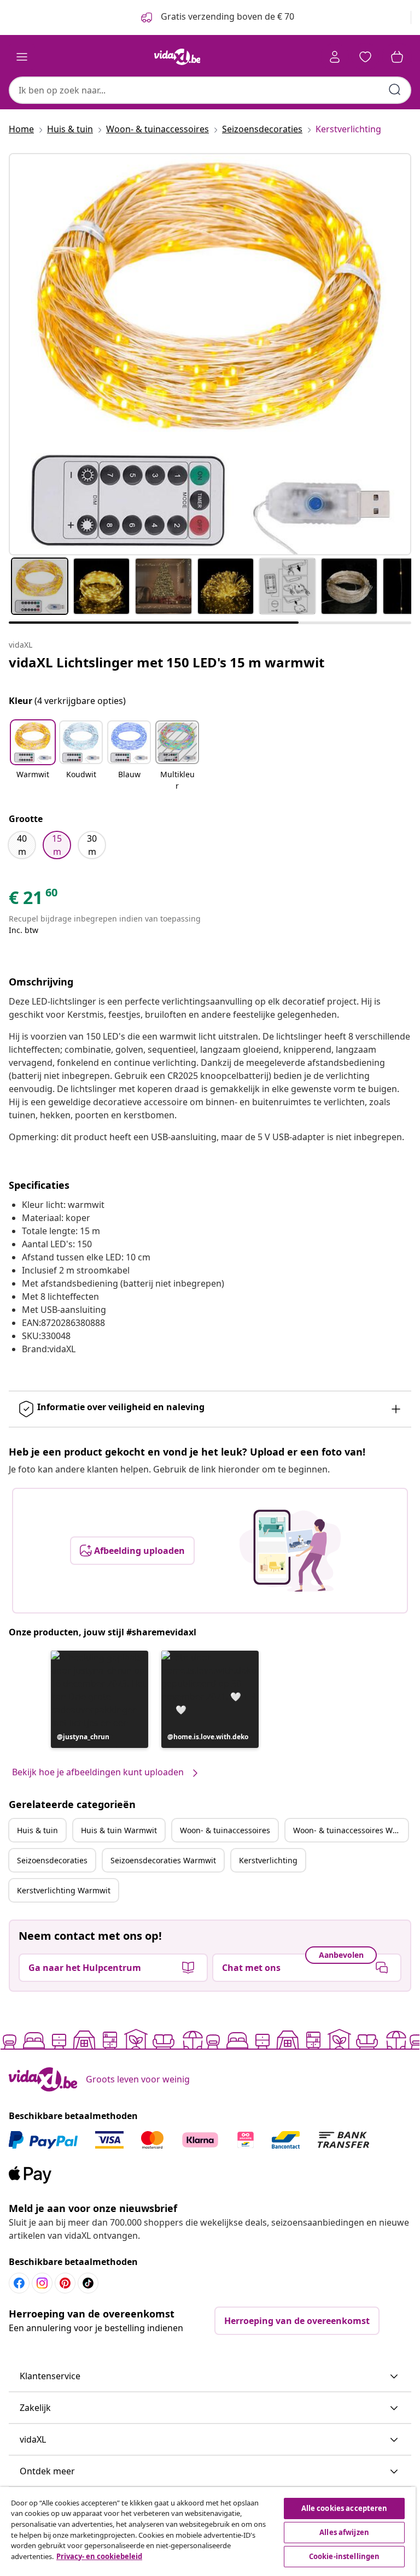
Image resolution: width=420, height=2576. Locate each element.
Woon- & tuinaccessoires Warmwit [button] (351, 1830)
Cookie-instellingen (344, 2556)
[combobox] (210, 90)
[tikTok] (88, 2283)
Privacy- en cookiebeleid (99, 2556)
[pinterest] (65, 2283)
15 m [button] (57, 845)
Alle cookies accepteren (345, 2508)
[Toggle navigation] (22, 57)
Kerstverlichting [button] (268, 1860)
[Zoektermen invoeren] (395, 90)
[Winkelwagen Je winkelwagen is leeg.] (397, 57)
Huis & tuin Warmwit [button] (119, 1830)
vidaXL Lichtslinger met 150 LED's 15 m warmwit (167, 662)
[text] (34, 900)
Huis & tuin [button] (37, 1830)
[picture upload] (290, 1551)
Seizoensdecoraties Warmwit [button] (163, 1860)
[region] (208, 2531)
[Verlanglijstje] (365, 57)
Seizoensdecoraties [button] (52, 1860)
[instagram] (42, 2283)
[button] (33, 756)
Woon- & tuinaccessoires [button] (225, 1830)
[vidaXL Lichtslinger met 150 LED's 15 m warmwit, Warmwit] (210, 354)
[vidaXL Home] (177, 57)
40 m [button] (22, 845)
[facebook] (19, 2283)
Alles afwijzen (344, 2532)
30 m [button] (92, 845)
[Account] (335, 57)
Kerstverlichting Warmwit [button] (64, 1890)
